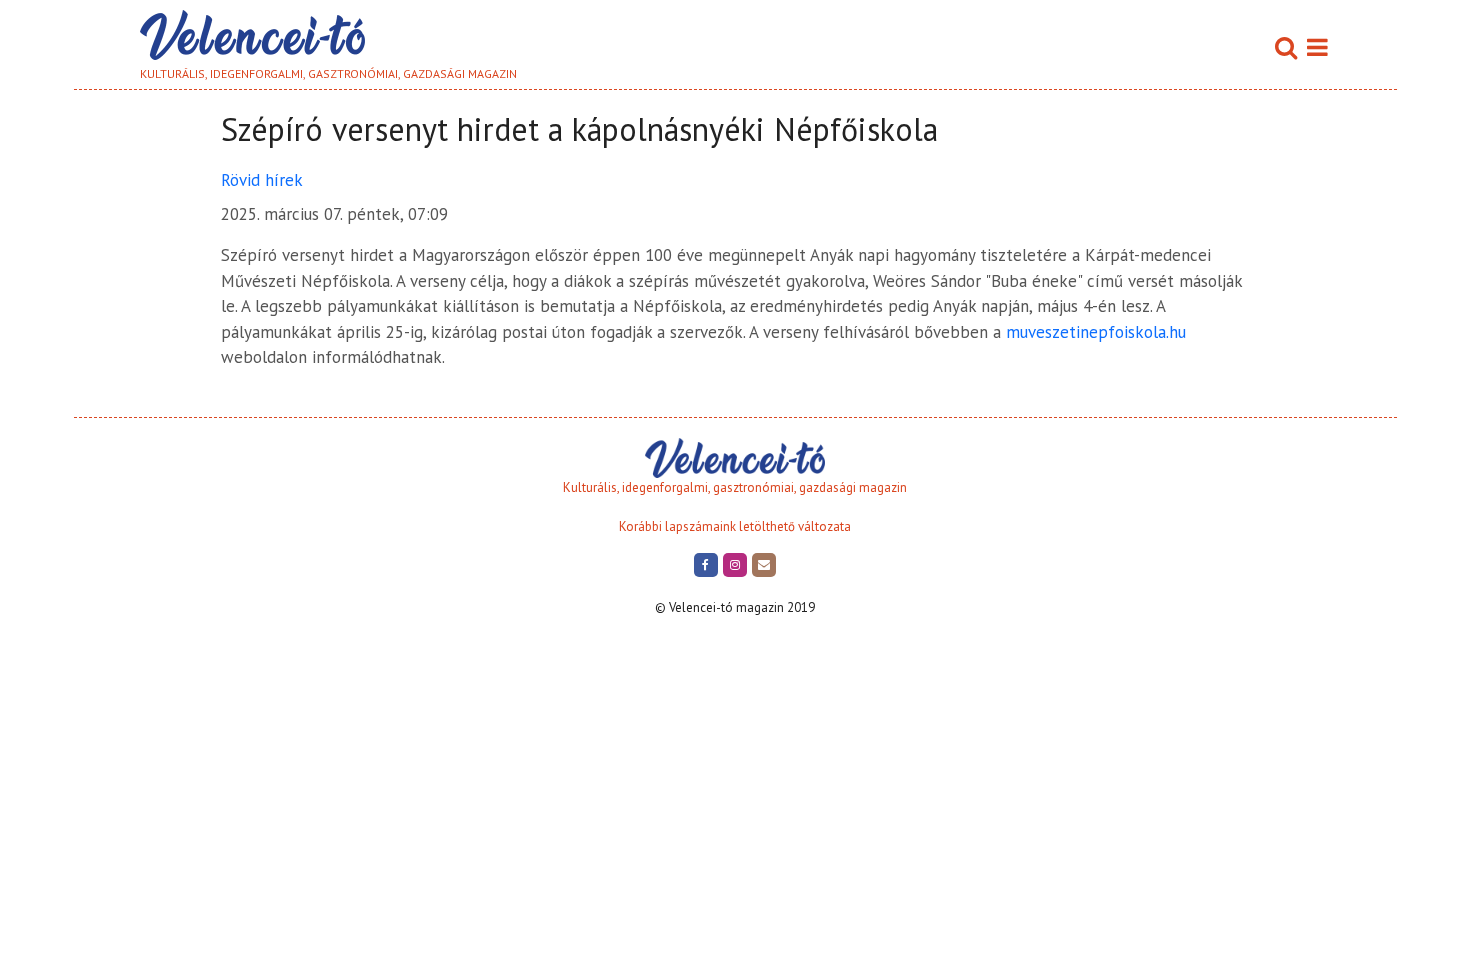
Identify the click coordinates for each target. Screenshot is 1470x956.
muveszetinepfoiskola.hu (1096, 332)
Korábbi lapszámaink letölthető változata (735, 526)
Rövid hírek (262, 180)
